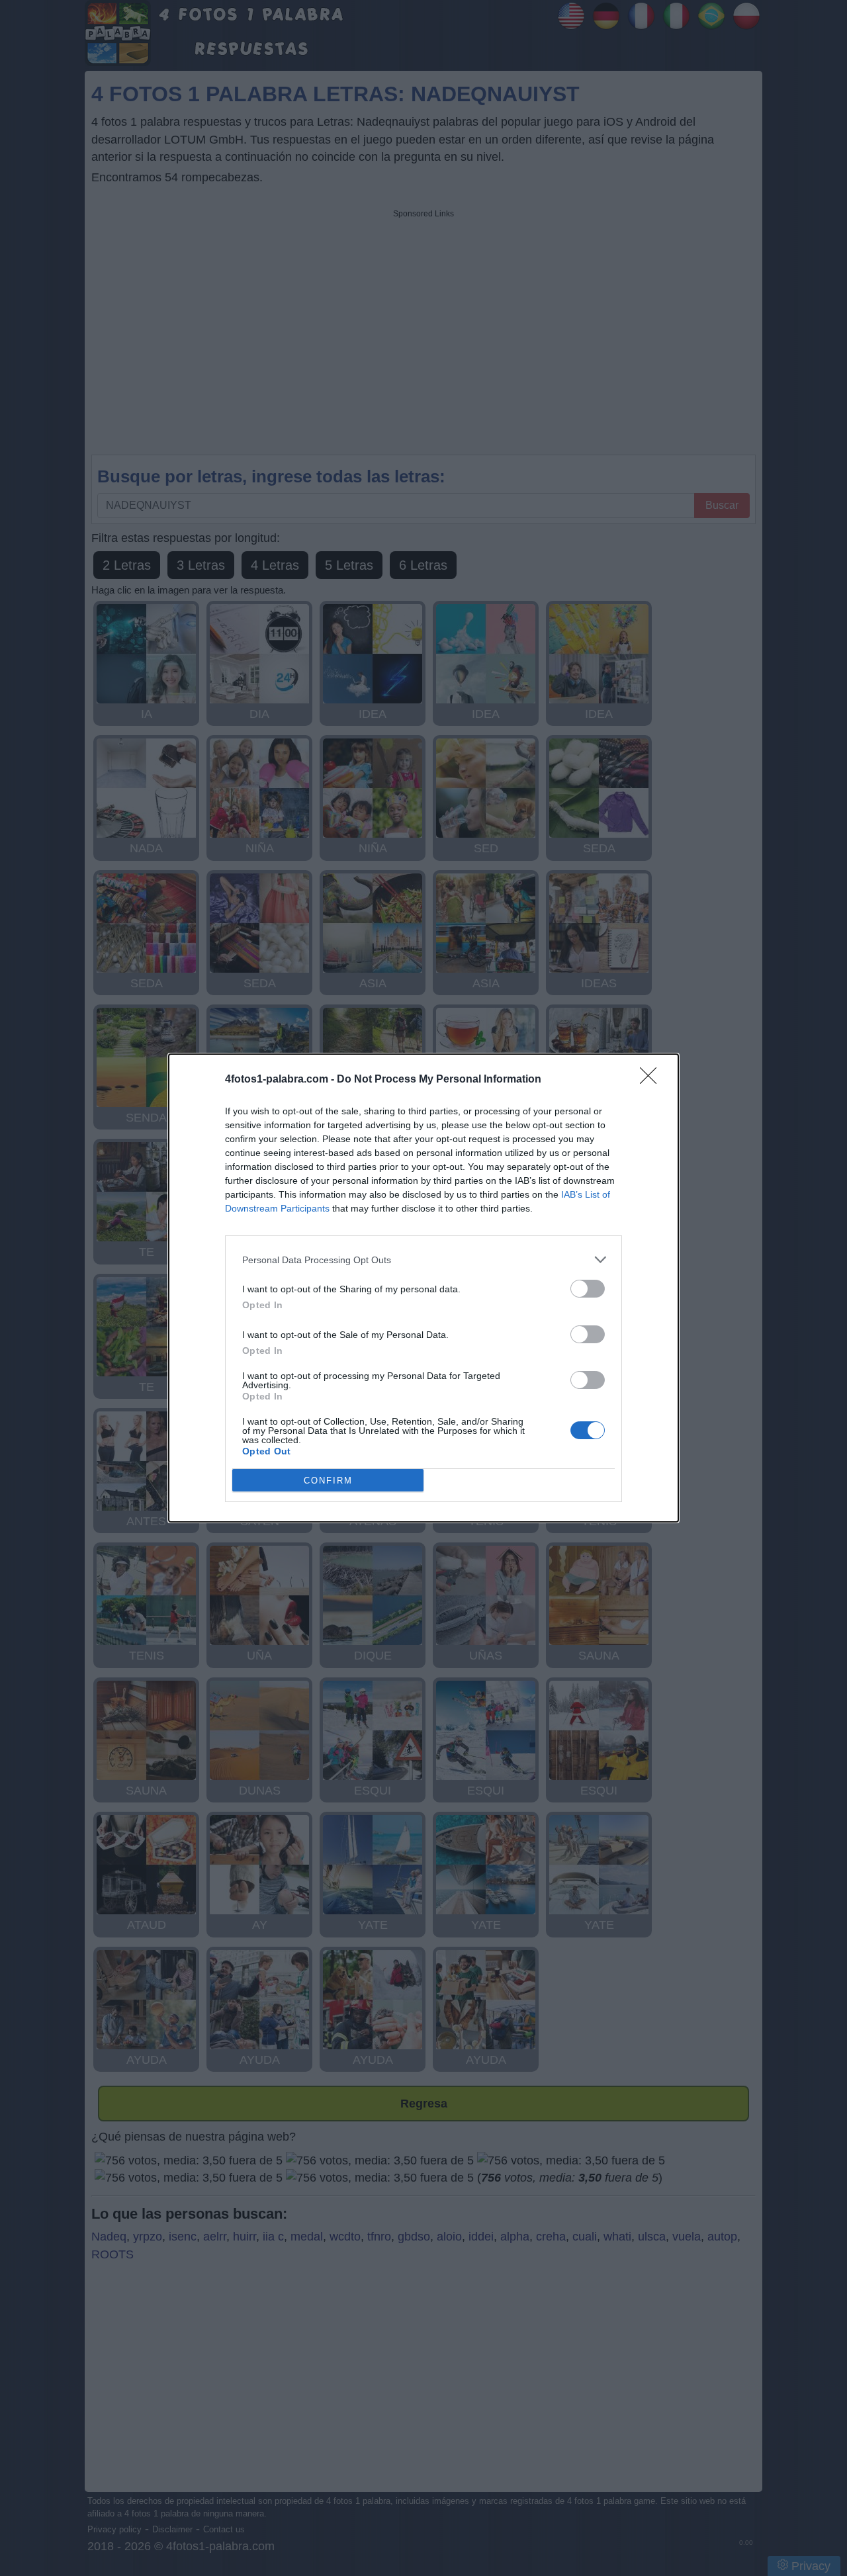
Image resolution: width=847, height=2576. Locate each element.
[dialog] (423, 1288)
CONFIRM (328, 1481)
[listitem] (423, 1260)
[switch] (588, 1289)
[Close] (652, 1080)
